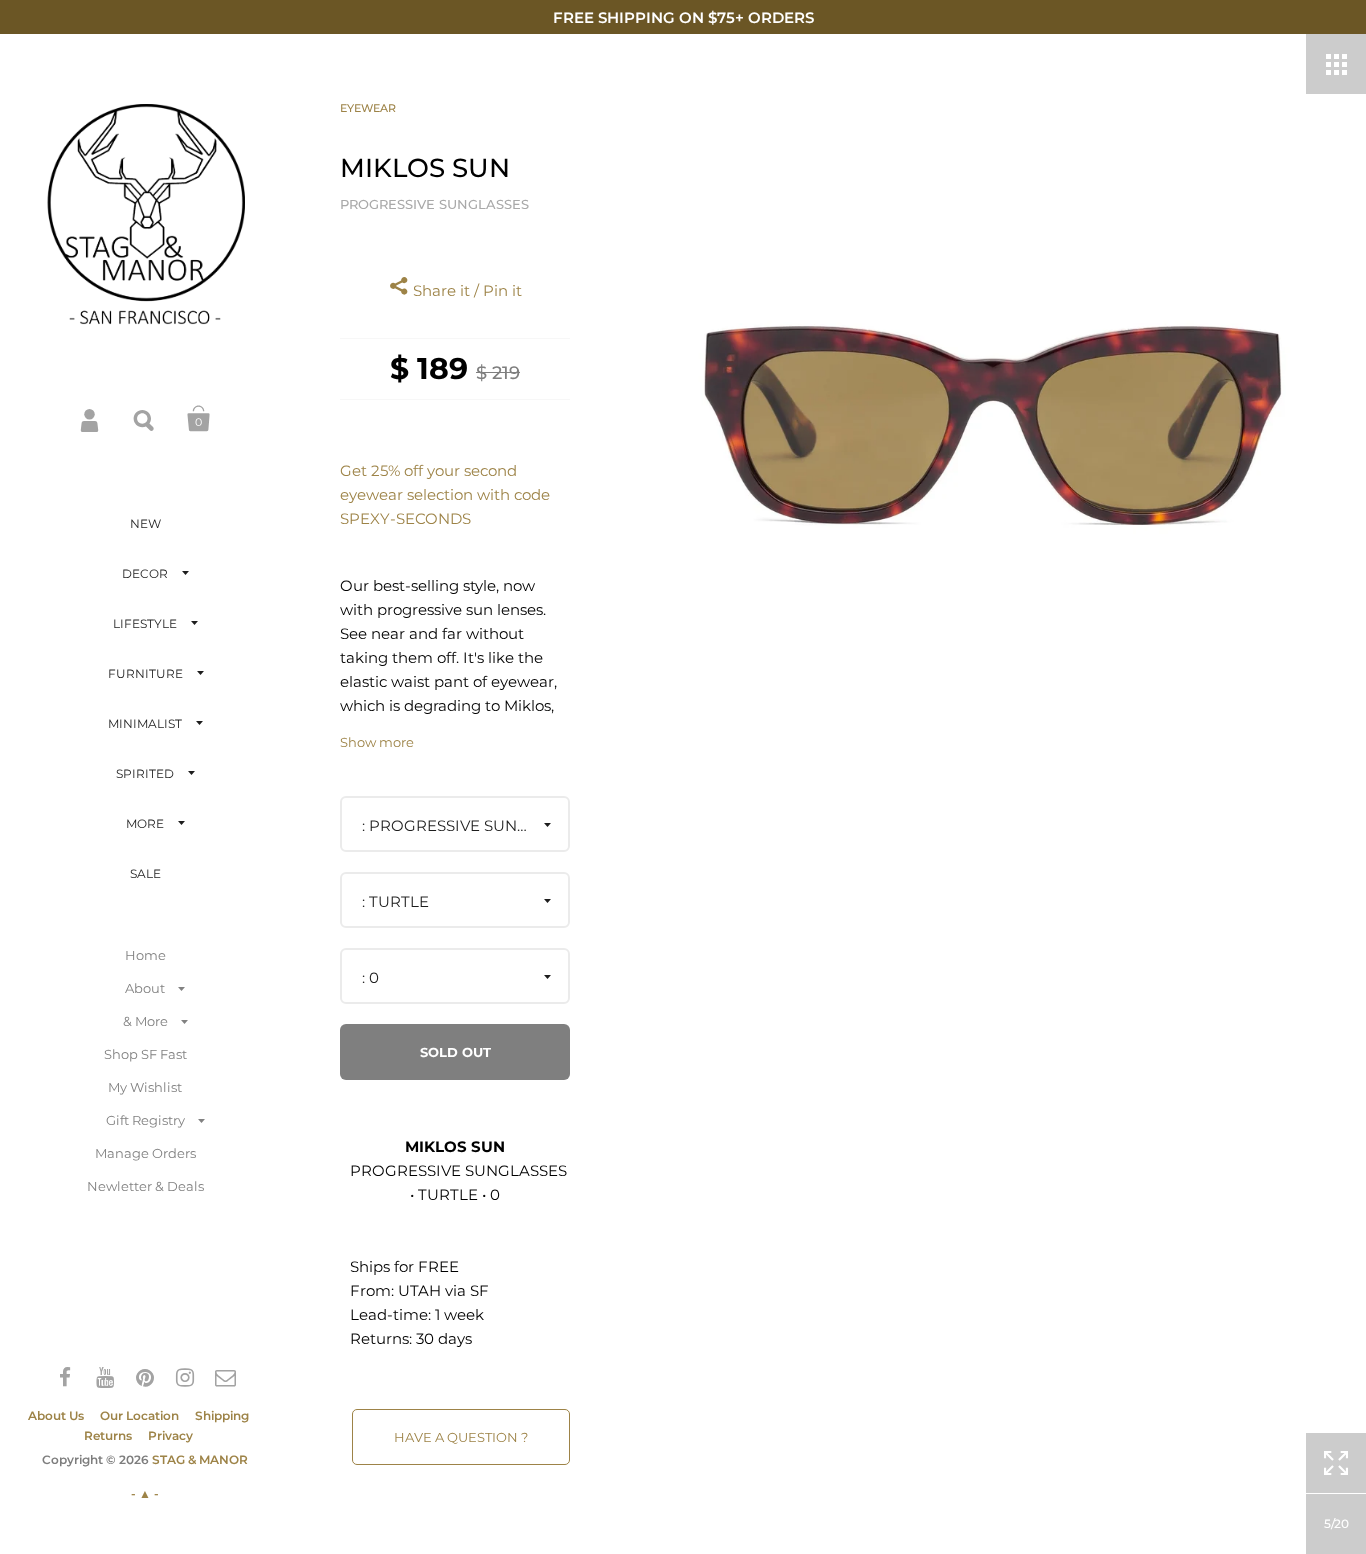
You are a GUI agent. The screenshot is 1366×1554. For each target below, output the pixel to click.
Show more (377, 742)
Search (145, 419)
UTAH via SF (443, 1290)
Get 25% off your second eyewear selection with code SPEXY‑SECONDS (445, 494)
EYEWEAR (368, 108)
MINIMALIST (145, 723)
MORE (145, 823)
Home (145, 955)
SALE (145, 873)
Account (91, 419)
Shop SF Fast (145, 1054)
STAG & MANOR (200, 1459)
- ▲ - (145, 1493)
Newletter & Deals (145, 1186)
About (145, 988)
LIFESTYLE (145, 623)
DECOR (145, 573)
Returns (108, 1435)
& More (145, 1021)
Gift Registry (145, 1120)
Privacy (170, 1435)
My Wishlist (145, 1087)
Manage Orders (145, 1153)
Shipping (222, 1415)
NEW (145, 523)
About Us (56, 1415)
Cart (199, 419)
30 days (444, 1338)
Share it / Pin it (465, 290)
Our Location (139, 1415)
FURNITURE (145, 673)
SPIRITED (145, 773)
